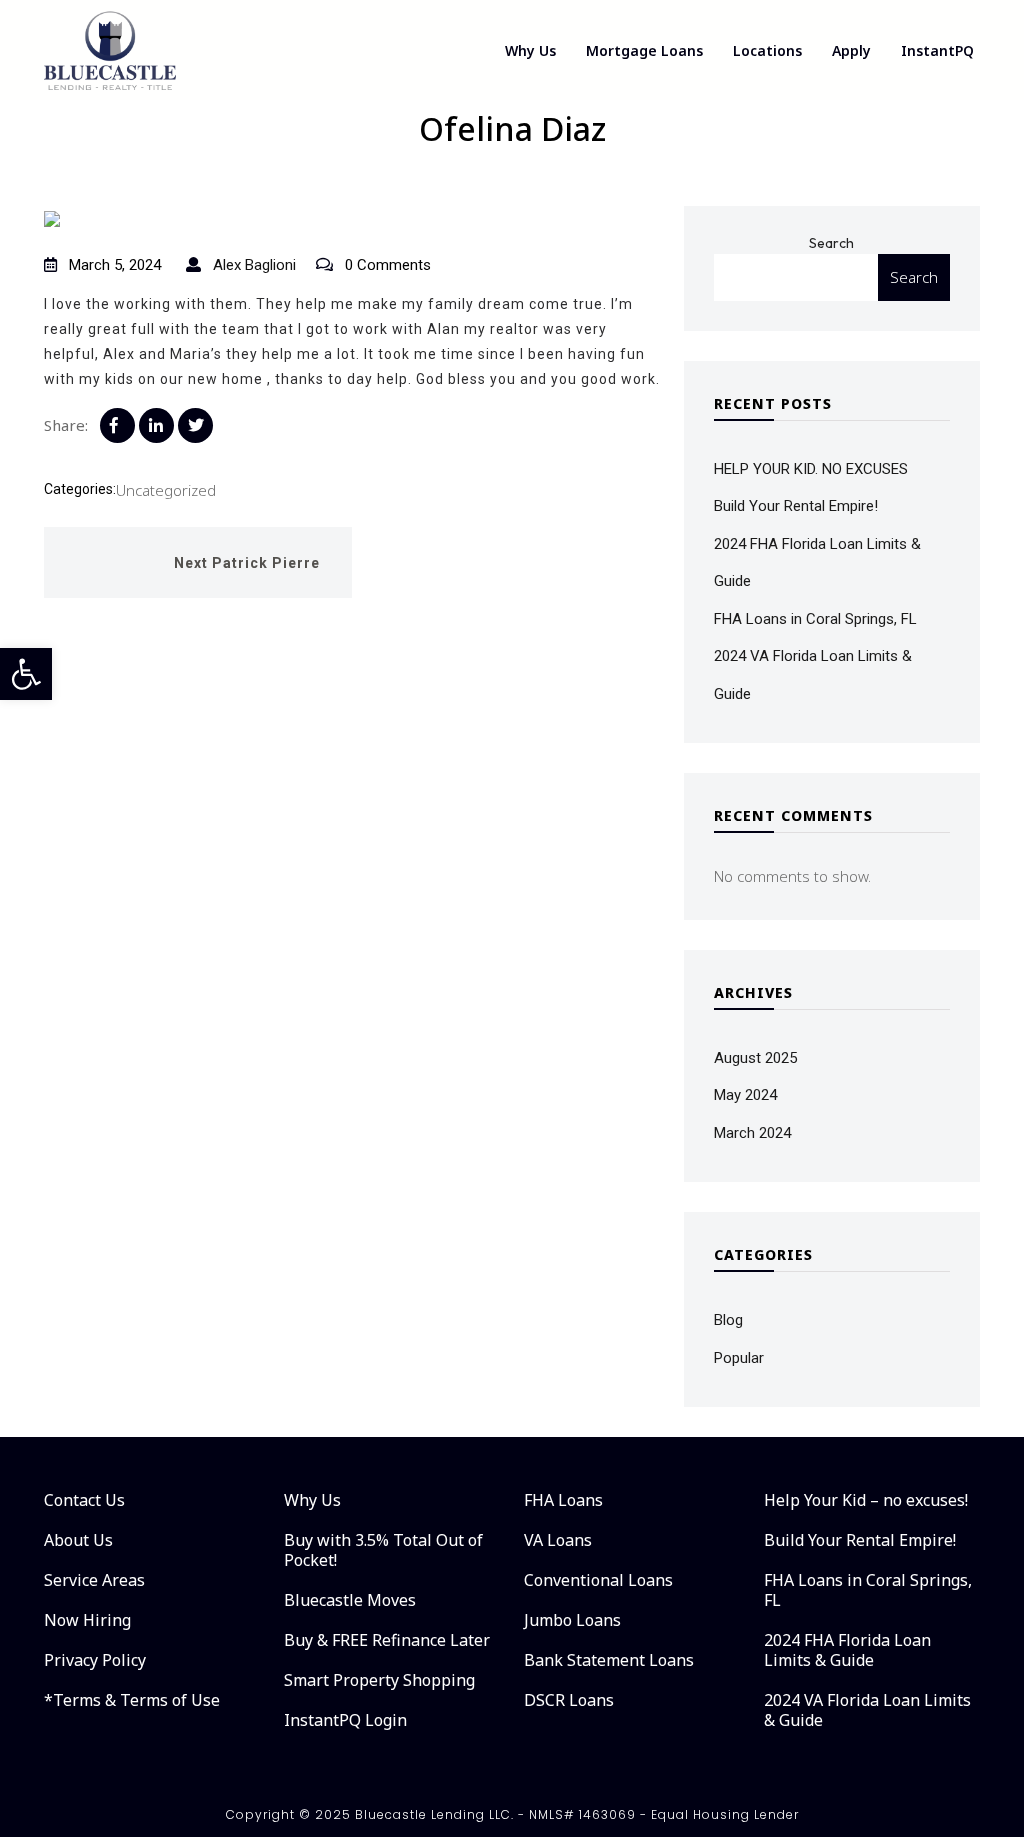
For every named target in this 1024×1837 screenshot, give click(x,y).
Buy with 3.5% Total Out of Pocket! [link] (383, 1550)
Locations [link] (767, 50)
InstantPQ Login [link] (345, 1720)
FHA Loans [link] (563, 1500)
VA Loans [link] (558, 1540)
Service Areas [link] (94, 1580)
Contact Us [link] (84, 1500)
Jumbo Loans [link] (572, 1620)
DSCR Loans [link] (569, 1700)
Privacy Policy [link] (95, 1660)
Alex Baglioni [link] (252, 265)
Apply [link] (851, 50)
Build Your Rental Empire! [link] (796, 506)
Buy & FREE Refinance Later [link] (387, 1640)
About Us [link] (78, 1540)
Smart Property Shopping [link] (379, 1680)
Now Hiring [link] (87, 1620)
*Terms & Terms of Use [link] (132, 1700)
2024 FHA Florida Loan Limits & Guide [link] (847, 1650)
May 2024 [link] (745, 1095)
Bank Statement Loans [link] (609, 1660)
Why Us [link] (530, 50)
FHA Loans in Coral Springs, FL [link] (815, 619)
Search (831, 243)
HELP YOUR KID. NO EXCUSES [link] (811, 469)
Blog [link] (728, 1320)
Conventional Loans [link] (598, 1580)
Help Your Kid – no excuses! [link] (866, 1500)
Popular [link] (739, 1358)
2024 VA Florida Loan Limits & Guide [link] (867, 1710)
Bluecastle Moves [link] (350, 1600)
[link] (26, 674)
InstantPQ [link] (937, 50)
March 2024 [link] (752, 1133)
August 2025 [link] (755, 1058)
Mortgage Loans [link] (644, 50)
